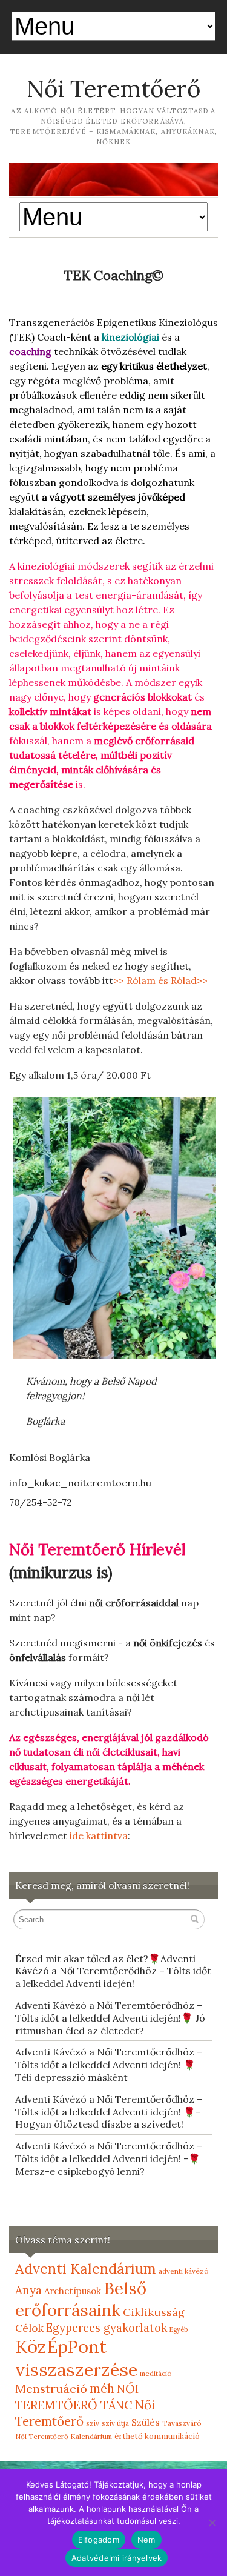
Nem (146, 2540)
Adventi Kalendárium (86, 2268)
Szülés (146, 2422)
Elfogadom (99, 2540)
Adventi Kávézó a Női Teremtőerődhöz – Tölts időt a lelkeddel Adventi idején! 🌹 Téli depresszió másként (109, 2065)
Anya (28, 2290)
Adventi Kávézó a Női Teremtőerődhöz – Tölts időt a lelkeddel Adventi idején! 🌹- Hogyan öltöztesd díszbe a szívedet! (109, 2112)
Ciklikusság (154, 2312)
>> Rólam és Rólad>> (160, 980)
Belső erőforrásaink (81, 2299)
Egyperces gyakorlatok (107, 2328)
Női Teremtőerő (113, 88)
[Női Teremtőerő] (113, 179)
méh (102, 2389)
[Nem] (212, 2523)
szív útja (115, 2423)
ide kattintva (99, 1835)
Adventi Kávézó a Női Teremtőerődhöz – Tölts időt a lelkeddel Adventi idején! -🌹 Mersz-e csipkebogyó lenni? (109, 2158)
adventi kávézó (184, 2271)
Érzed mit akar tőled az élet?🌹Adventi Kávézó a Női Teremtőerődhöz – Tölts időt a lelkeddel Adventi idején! (113, 1971)
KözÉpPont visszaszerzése (76, 2358)
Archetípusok (73, 2291)
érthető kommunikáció (157, 2436)
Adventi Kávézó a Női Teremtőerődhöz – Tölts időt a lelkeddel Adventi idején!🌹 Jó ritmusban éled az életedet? (110, 2018)
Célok (29, 2328)
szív (93, 2423)
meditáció (156, 2373)
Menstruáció (51, 2388)
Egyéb (179, 2329)
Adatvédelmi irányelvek (117, 2558)
